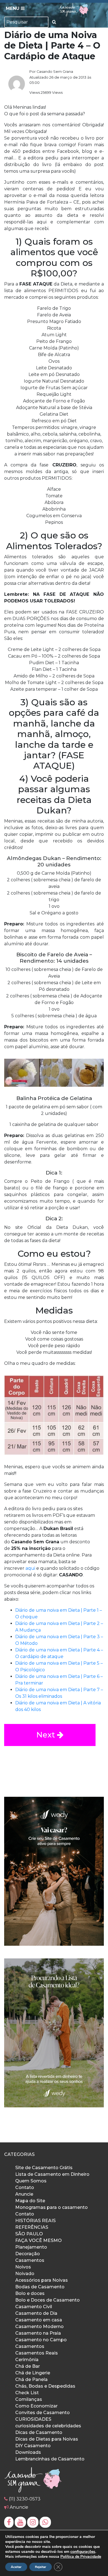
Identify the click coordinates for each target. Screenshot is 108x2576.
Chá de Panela (31, 2379)
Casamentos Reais (37, 2353)
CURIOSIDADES (33, 2419)
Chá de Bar (28, 2366)
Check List (27, 2393)
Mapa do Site (30, 2201)
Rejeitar (41, 2567)
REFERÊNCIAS (32, 2227)
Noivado (25, 2274)
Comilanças (29, 2399)
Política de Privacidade (81, 2557)
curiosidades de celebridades (48, 2426)
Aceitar (16, 2567)
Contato (25, 2187)
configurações (83, 2552)
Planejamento (31, 2247)
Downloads (28, 2452)
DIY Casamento (33, 2446)
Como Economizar (36, 2406)
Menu (13, 8)
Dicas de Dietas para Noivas (47, 2439)
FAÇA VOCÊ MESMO (38, 2240)
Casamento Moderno (39, 2327)
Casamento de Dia (36, 2313)
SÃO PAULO (29, 2234)
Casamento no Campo (41, 2340)
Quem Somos (31, 2181)
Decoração (28, 2254)
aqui (30, 1568)
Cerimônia (27, 2360)
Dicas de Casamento (39, 2432)
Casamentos (30, 2260)
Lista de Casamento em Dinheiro (52, 2174)
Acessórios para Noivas (42, 2280)
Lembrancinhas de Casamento (50, 2459)
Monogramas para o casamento (52, 2207)
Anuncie (24, 2194)
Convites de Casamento (43, 2413)
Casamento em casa (39, 2320)
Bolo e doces (30, 2293)
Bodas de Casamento (40, 2287)
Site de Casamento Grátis (44, 2168)
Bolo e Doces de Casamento (47, 2300)
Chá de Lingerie (33, 2373)
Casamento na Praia (38, 2333)
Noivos (23, 2267)
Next (47, 1735)
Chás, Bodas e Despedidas (45, 2386)
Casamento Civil (34, 2307)
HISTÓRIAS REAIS (35, 2221)
